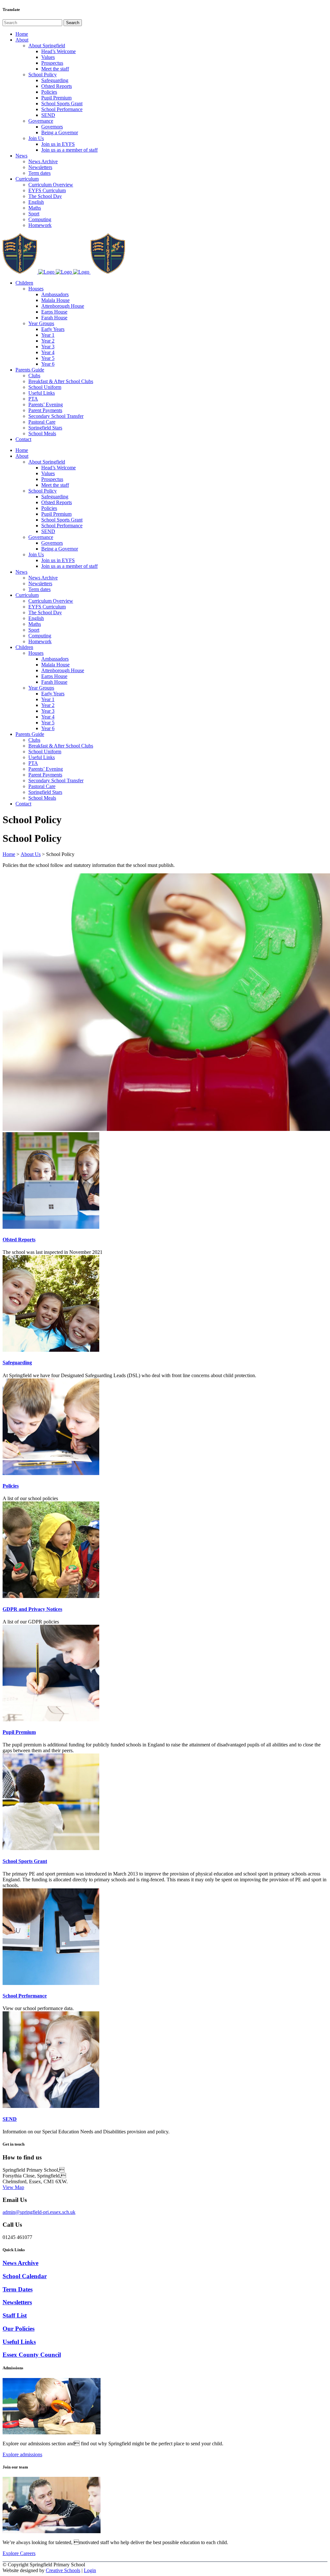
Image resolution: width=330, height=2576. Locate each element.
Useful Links (19, 2342)
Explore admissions (22, 2454)
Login (90, 2570)
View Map (13, 2187)
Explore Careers (19, 2553)
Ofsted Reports (19, 1240)
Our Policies (19, 2329)
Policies (11, 1486)
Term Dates (18, 2289)
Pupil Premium (19, 1732)
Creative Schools (63, 2570)
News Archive (20, 2263)
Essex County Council (32, 2355)
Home (9, 854)
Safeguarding (17, 1363)
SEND (10, 2119)
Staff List (15, 2315)
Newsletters (17, 2302)
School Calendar (25, 2276)
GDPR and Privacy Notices (32, 1609)
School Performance (25, 1996)
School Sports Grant (25, 1861)
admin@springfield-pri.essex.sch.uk (39, 2212)
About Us (31, 854)
